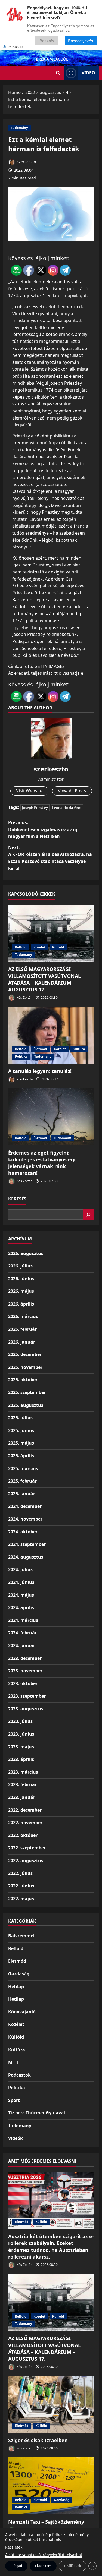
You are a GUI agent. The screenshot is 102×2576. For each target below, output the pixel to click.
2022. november (25, 1823)
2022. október (23, 1835)
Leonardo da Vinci (67, 808)
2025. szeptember (27, 1392)
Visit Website (29, 791)
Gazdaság (19, 1974)
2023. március (23, 1772)
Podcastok (19, 2075)
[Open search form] (58, 73)
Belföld (21, 947)
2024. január (22, 1645)
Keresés (17, 1199)
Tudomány (19, 128)
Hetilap (16, 1987)
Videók (16, 2138)
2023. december (25, 1658)
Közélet (39, 947)
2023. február (22, 1784)
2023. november (25, 1671)
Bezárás (47, 41)
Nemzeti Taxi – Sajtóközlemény (46, 2522)
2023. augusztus (26, 1709)
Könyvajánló (22, 2012)
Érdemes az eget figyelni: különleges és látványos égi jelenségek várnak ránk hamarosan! (42, 1163)
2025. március (23, 1468)
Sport (14, 2100)
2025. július (20, 1418)
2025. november (25, 1367)
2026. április (21, 1304)
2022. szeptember (27, 1848)
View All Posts (72, 791)
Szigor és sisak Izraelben (38, 2440)
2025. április (21, 1456)
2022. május (21, 1899)
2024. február (22, 1633)
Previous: (43, 829)
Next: (50, 858)
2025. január (22, 1494)
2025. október (23, 1380)
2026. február (22, 1329)
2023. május (21, 1747)
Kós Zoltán (24, 997)
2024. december (25, 1506)
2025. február (22, 1481)
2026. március (23, 1316)
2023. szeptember (27, 1696)
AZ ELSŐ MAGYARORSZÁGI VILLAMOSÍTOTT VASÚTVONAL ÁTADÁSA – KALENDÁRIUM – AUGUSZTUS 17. (44, 979)
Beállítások (72, 2566)
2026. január (22, 1342)
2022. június (21, 1886)
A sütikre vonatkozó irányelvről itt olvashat (44, 2555)
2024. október (23, 1532)
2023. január (22, 1797)
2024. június (21, 1582)
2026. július (20, 1266)
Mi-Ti (13, 2062)
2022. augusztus (26, 1861)
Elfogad (16, 2566)
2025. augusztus (26, 1405)
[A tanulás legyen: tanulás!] (51, 1035)
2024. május (21, 1595)
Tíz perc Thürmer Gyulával (37, 2113)
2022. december (25, 1810)
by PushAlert (16, 46)
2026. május (21, 1291)
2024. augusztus (26, 1557)
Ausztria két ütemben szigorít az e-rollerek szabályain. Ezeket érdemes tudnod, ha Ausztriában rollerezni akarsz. (51, 2247)
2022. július (20, 1873)
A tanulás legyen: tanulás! (40, 1071)
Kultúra (79, 1049)
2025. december (25, 1354)
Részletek (14, 2547)
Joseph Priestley (35, 808)
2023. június (21, 1734)
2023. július (20, 1721)
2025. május (21, 1443)
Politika (21, 1056)
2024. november (25, 1519)
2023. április (21, 1759)
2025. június (21, 1430)
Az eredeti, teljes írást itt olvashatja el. (47, 673)
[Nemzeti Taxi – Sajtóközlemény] (51, 2486)
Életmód (40, 1049)
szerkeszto (26, 162)
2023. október (23, 1683)
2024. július (20, 1569)
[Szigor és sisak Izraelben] (51, 2404)
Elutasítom (43, 2566)
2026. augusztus (26, 1253)
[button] (9, 73)
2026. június (21, 1279)
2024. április (21, 1607)
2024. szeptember (27, 1544)
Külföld (58, 947)
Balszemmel (21, 1936)
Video (88, 73)
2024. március (23, 1620)
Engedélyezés (81, 41)
